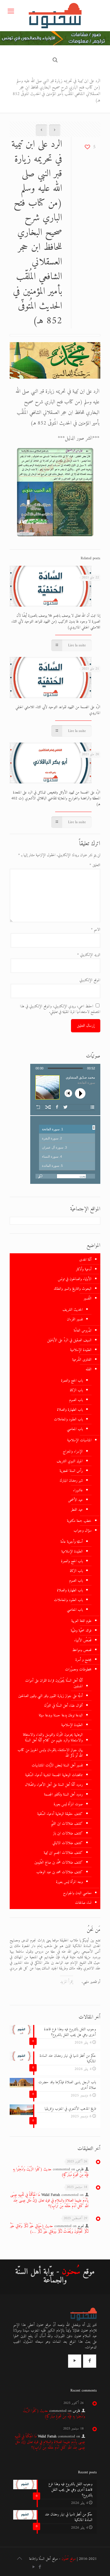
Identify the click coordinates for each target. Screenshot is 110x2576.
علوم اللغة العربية (81, 1621)
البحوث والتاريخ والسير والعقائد (73, 1289)
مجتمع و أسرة (83, 1660)
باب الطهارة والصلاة (70, 1410)
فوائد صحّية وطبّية (81, 1631)
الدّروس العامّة (83, 1331)
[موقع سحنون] (55, 16)
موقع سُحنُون (69, 2559)
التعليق (95, 865)
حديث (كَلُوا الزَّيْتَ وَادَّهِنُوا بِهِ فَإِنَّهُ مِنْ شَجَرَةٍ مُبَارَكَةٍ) (51, 2172)
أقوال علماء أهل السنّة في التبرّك (63, 1706)
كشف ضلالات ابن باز (68, 1833)
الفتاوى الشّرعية (82, 1360)
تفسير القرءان (75, 1319)
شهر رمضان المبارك (71, 1481)
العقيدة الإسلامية (81, 1350)
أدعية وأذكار (84, 1269)
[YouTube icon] (34, 2567)
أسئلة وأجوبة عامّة (72, 1542)
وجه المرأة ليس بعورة (69, 1882)
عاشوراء (78, 1490)
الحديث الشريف (73, 1310)
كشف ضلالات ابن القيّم (67, 1824)
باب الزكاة (76, 1390)
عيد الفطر (77, 1510)
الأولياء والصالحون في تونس (75, 1279)
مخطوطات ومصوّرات (78, 1669)
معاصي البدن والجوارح (77, 1893)
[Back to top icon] (19, 2559)
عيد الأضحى (75, 1500)
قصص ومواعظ (82, 1650)
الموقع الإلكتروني (90, 980)
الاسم (96, 930)
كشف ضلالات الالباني (68, 1843)
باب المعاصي (75, 1429)
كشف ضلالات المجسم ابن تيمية (63, 1853)
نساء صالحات (83, 1903)
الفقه (89, 1369)
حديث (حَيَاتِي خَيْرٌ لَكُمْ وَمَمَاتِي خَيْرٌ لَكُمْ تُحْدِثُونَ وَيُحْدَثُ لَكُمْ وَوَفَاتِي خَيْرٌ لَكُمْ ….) (49, 2229)
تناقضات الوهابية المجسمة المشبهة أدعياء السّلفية (54, 1775)
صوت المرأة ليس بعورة (68, 1804)
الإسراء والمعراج (73, 1451)
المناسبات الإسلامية (79, 1440)
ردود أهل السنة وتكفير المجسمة (63, 1794)
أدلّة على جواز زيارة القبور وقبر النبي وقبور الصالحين (50, 1696)
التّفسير (88, 1298)
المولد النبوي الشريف (70, 1461)
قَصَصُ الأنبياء (83, 1640)
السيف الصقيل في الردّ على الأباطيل (69, 1340)
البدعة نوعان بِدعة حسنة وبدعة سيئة (61, 1715)
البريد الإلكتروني (89, 955)
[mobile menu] (11, 12)
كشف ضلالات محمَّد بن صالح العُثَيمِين (59, 1862)
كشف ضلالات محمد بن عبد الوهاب (60, 1872)
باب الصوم (76, 1400)
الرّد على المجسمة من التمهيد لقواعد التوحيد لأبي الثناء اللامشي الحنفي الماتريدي (58, 710)
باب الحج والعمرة (72, 1381)
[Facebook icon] (40, 2567)
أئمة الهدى (85, 1260)
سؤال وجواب (83, 1531)
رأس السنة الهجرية (71, 1471)
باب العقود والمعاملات (68, 1419)
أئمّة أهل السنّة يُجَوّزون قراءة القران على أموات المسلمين (54, 1683)
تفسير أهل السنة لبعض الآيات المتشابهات (57, 1765)
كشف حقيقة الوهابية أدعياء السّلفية (60, 1814)
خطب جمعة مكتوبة (79, 1521)
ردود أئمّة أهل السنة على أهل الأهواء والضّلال (54, 1785)
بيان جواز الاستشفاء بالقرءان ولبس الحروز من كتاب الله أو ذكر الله (50, 1753)
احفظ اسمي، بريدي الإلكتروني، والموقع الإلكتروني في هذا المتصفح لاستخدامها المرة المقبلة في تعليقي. (60, 1009)
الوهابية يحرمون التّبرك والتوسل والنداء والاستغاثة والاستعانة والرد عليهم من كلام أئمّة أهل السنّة (53, 1738)
